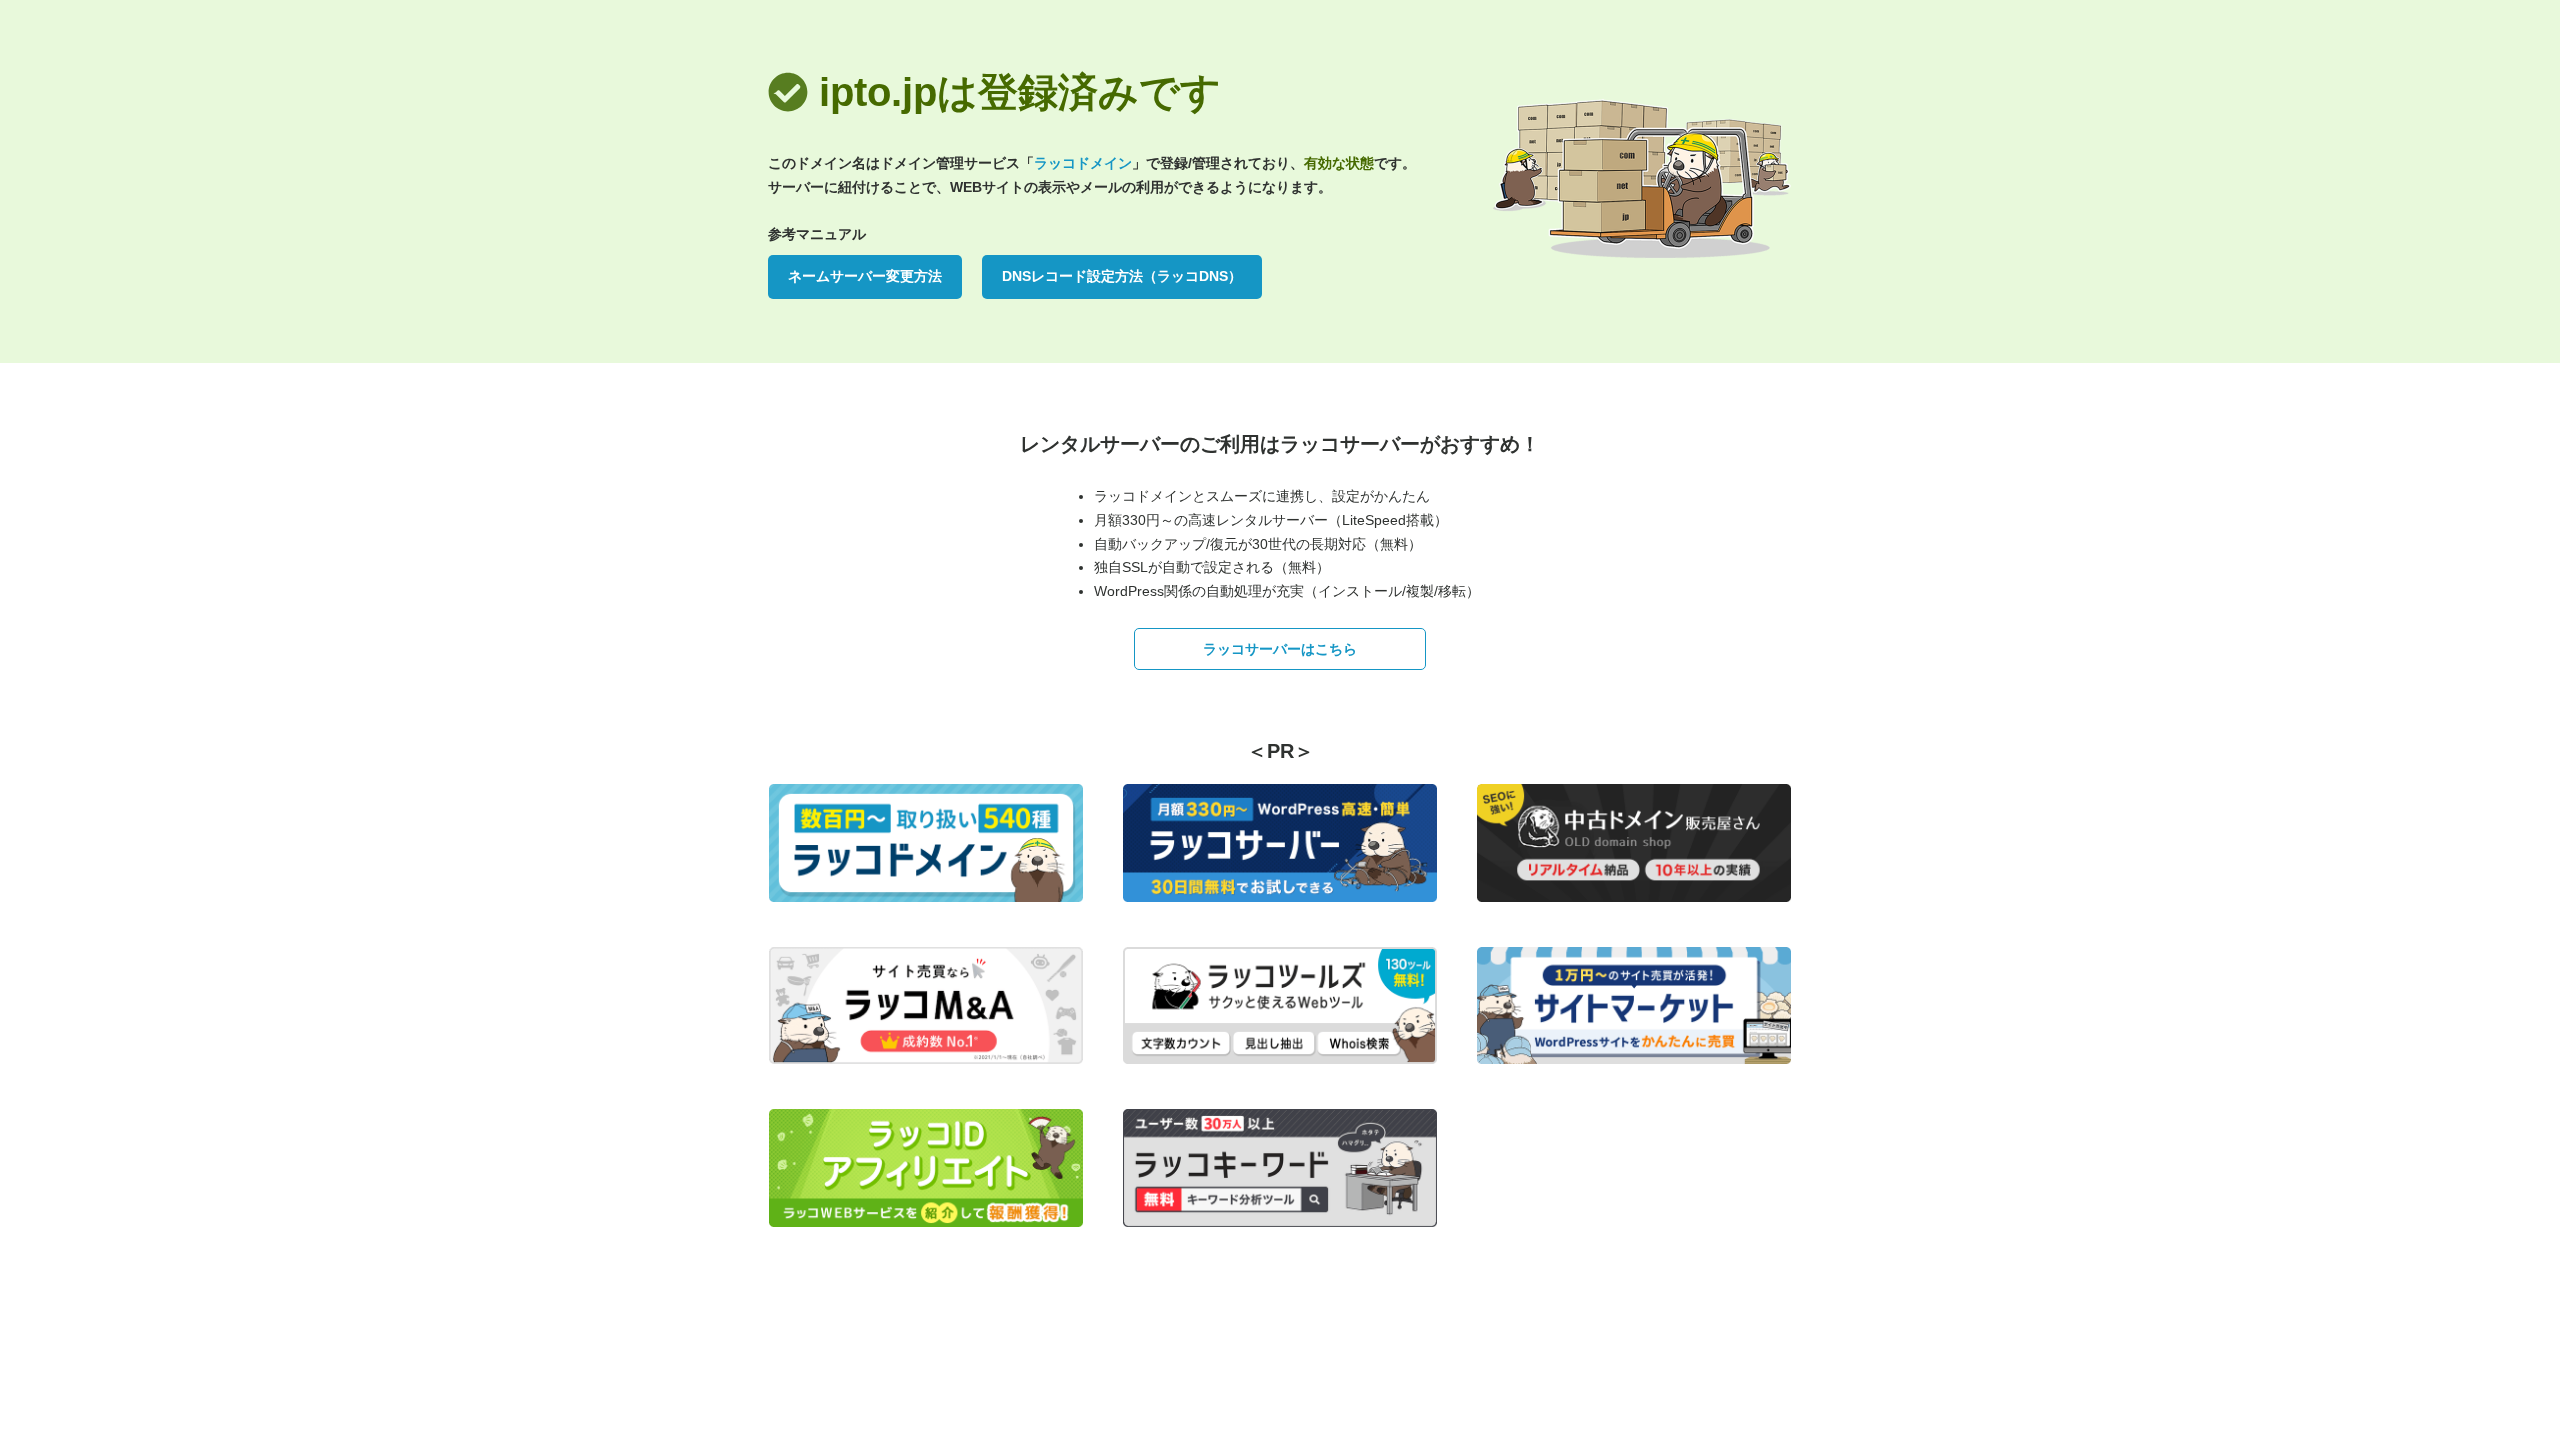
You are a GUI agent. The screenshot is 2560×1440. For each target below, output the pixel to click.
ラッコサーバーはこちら (1280, 649)
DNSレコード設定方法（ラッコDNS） (1122, 276)
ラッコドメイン (1083, 163)
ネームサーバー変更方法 (865, 276)
